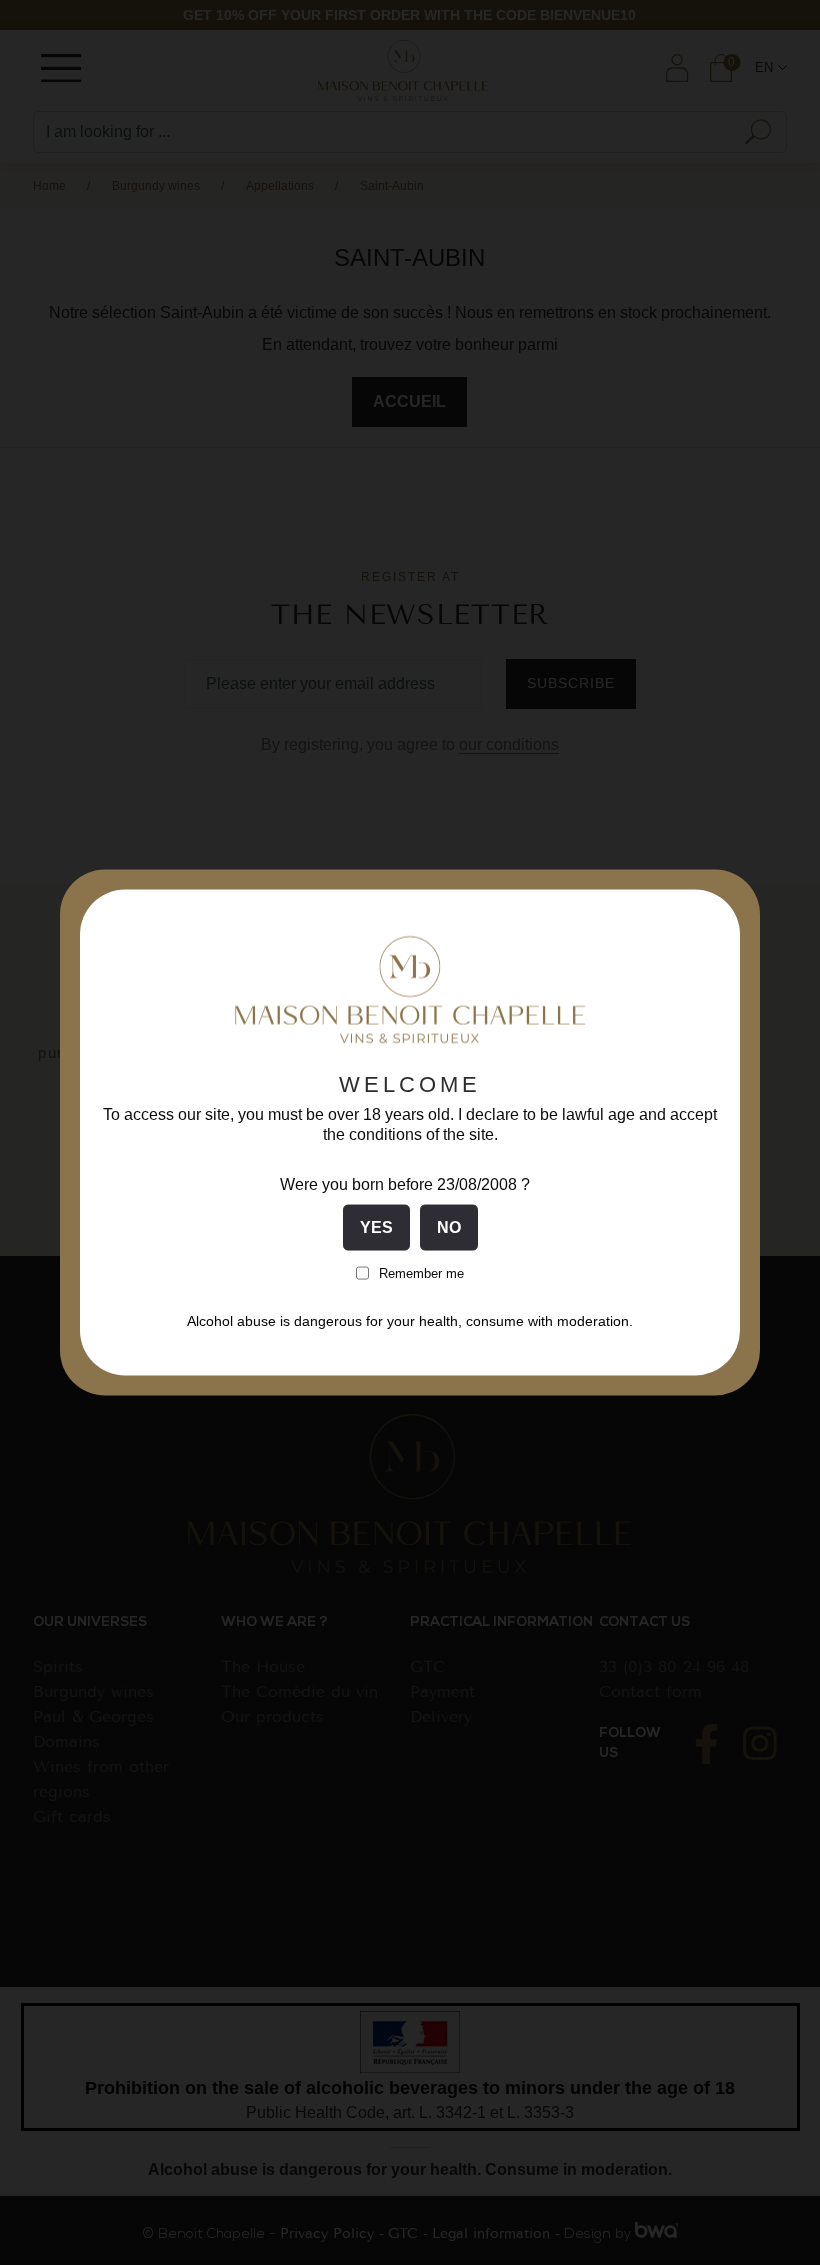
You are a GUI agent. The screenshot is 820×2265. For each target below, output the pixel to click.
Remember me (421, 1272)
